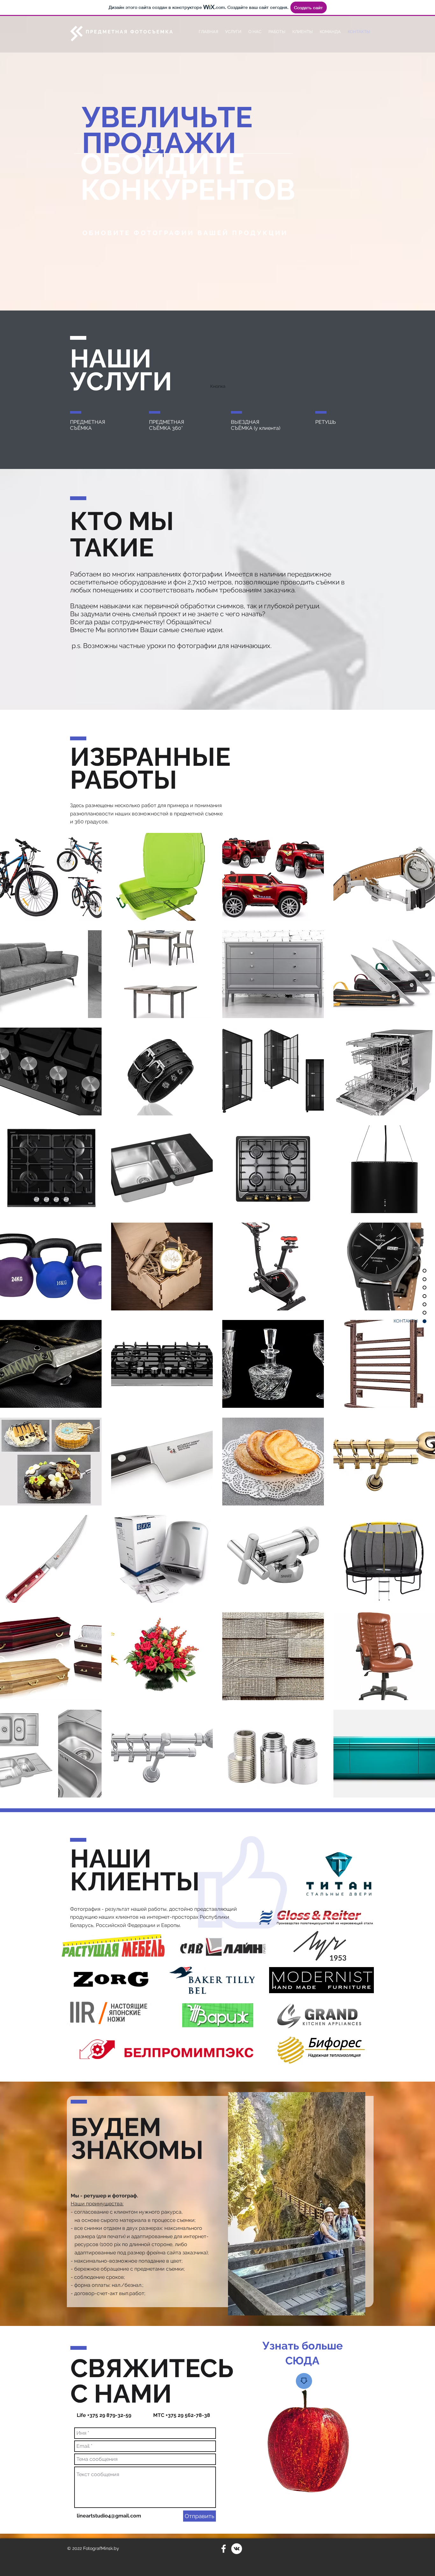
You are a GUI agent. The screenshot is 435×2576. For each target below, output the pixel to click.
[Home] (304, 2381)
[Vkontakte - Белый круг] (237, 2549)
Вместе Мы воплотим (105, 630)
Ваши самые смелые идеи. (182, 630)
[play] (421, 1792)
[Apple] (308, 2446)
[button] (51, 877)
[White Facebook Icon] (224, 2549)
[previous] (12, 1319)
